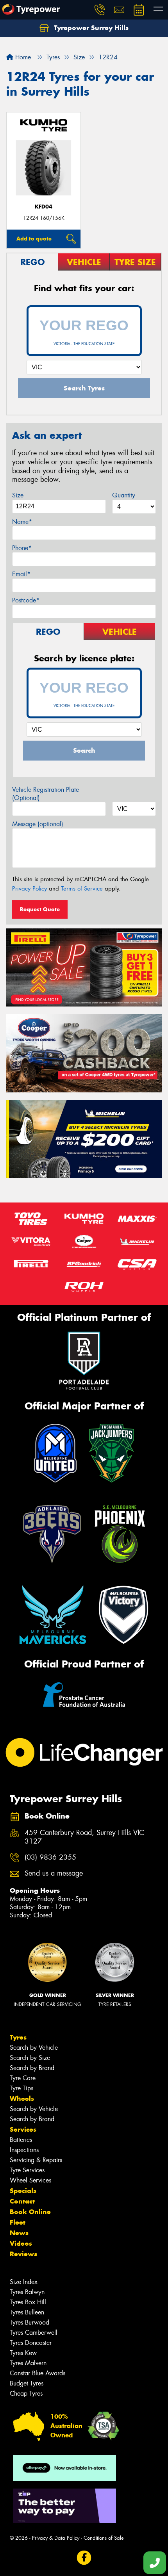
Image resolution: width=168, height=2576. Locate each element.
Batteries (21, 2140)
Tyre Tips (21, 2088)
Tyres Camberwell (34, 2333)
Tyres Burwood (29, 2322)
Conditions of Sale (104, 2538)
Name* (22, 522)
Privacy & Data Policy (56, 2538)
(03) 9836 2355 (50, 1857)
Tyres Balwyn (27, 2292)
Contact (22, 2201)
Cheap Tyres (26, 2393)
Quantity (124, 495)
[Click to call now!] (100, 10)
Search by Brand (32, 2068)
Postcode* (26, 600)
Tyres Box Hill (28, 2302)
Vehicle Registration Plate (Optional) (46, 794)
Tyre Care (23, 2078)
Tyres (18, 2037)
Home (22, 57)
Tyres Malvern (28, 2363)
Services (23, 2129)
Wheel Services (30, 2180)
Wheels (22, 2099)
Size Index (24, 2282)
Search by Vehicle (34, 2048)
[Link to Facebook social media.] (84, 2557)
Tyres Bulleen (27, 2312)
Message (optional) (38, 824)
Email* (21, 574)
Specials (23, 2191)
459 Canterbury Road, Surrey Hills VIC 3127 (84, 1837)
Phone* (22, 548)
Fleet (18, 2222)
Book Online (30, 2212)
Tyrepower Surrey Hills (90, 28)
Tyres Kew (23, 2353)
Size (18, 495)
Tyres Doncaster (31, 2343)
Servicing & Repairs (36, 2160)
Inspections (24, 2150)
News (19, 2233)
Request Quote (40, 909)
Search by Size (30, 2058)
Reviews (23, 2254)
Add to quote (34, 239)
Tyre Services (27, 2170)
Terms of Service (82, 889)
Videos (21, 2243)
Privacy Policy (29, 889)
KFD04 (44, 207)
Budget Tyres (27, 2383)
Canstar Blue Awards (38, 2373)
